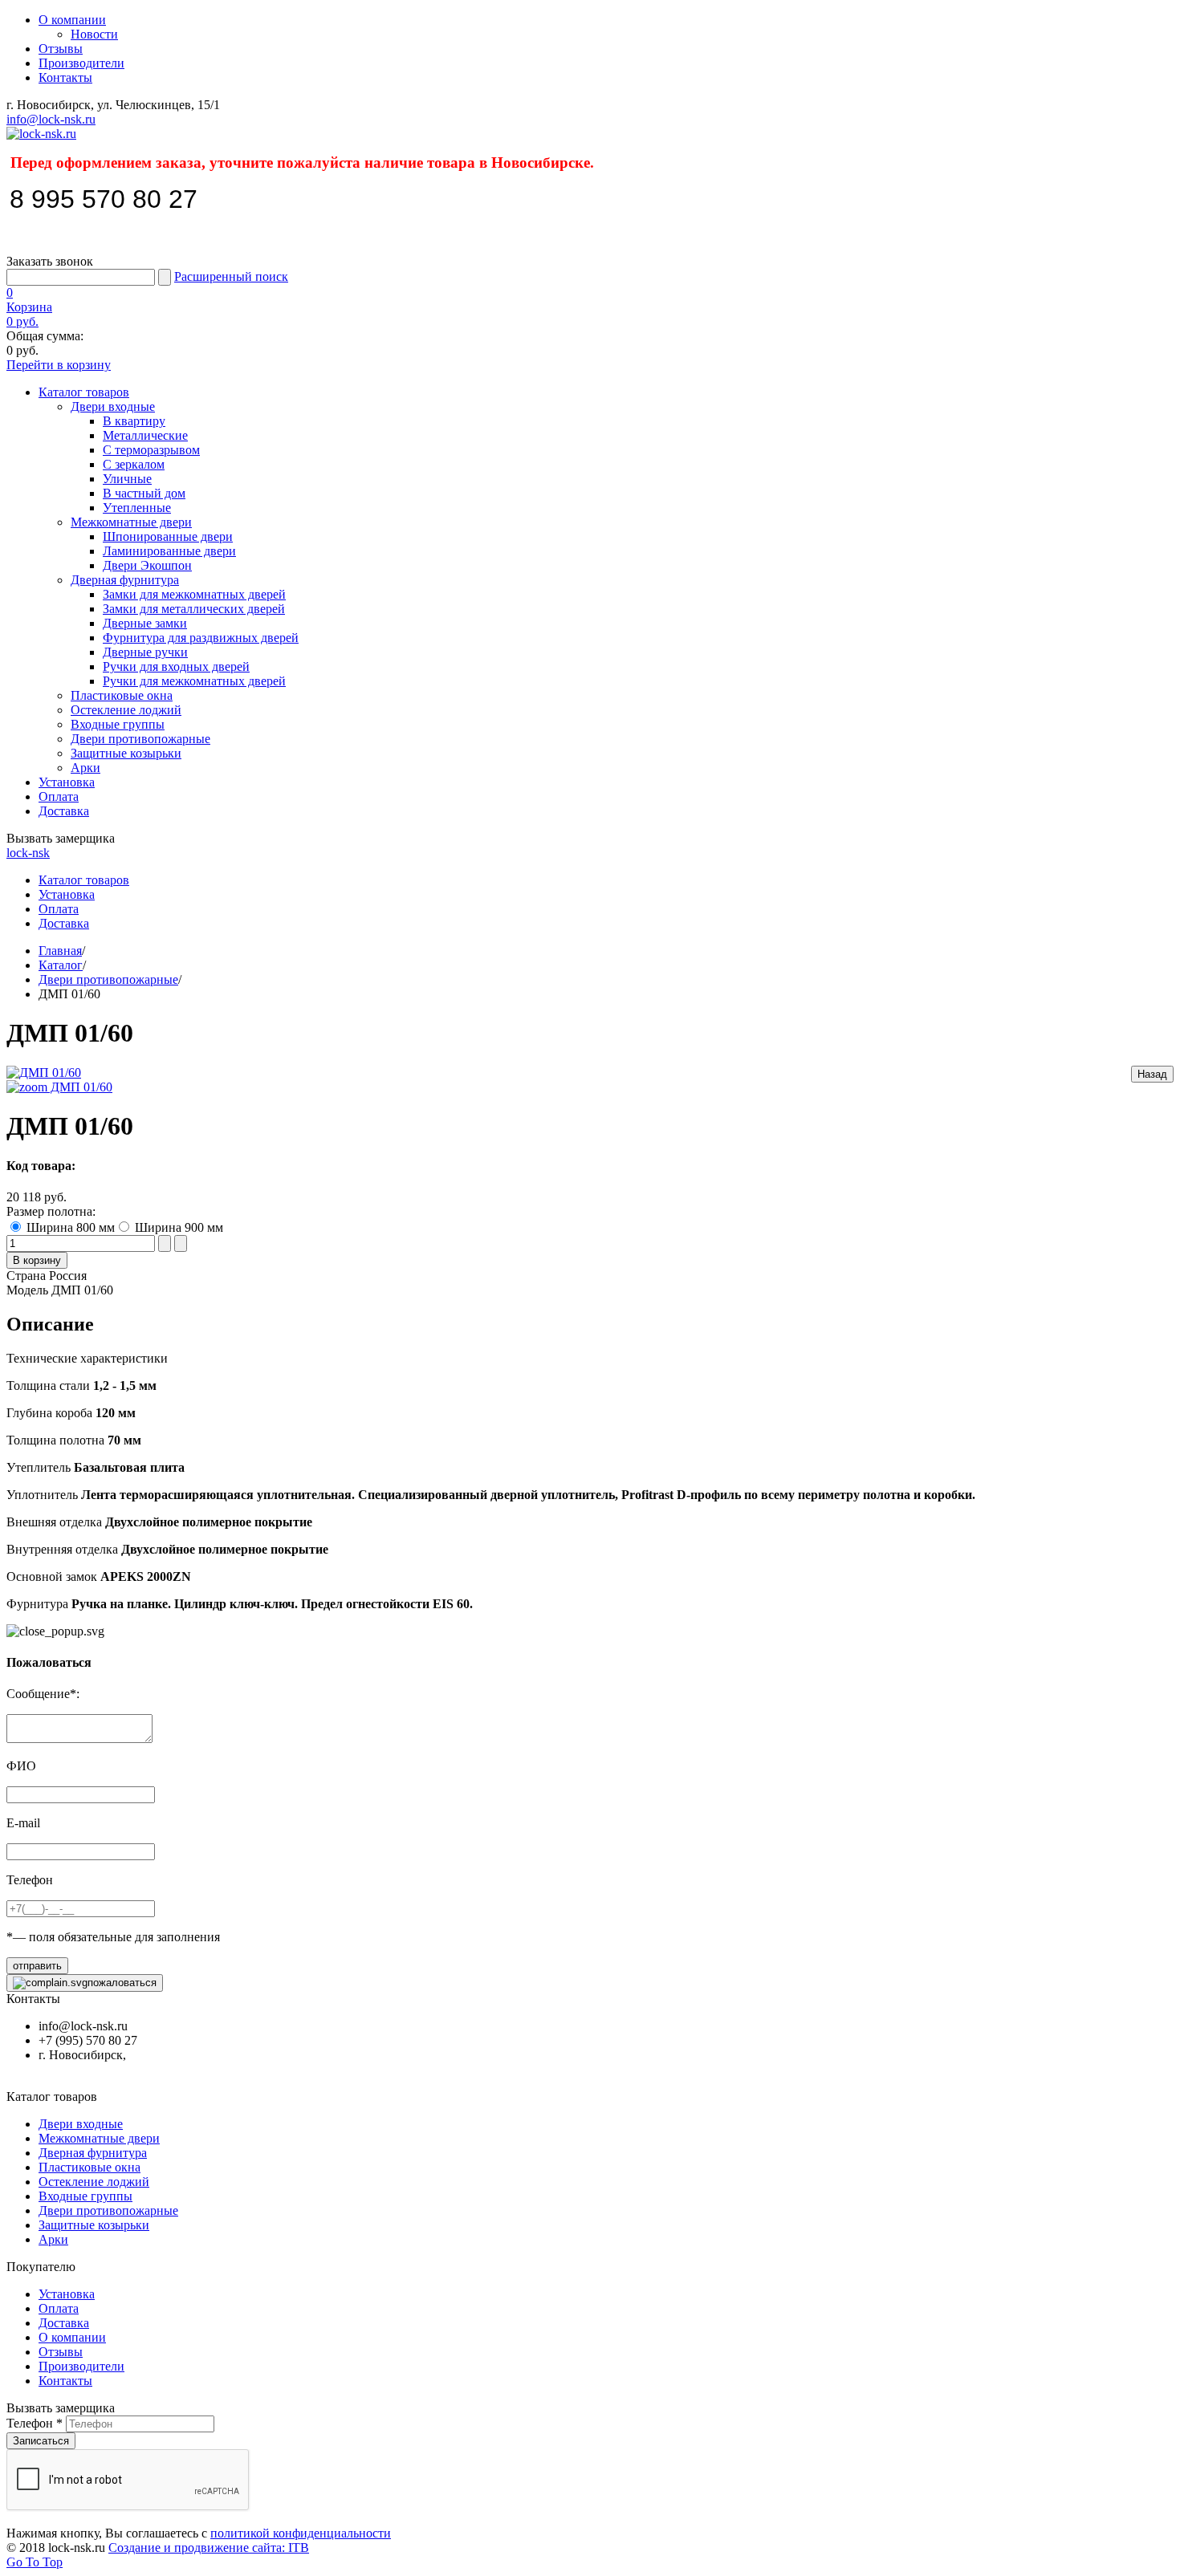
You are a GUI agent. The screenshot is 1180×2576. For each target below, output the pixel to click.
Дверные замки (145, 623)
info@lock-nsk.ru (51, 119)
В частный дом (144, 493)
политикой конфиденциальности (301, 2533)
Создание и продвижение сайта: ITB (209, 2548)
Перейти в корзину (59, 365)
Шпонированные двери (168, 536)
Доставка (64, 811)
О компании (72, 20)
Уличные (127, 479)
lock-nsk (28, 853)
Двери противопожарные (140, 739)
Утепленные (137, 508)
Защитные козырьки (126, 753)
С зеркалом (134, 464)
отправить (37, 1966)
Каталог (61, 965)
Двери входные (113, 406)
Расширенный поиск (231, 276)
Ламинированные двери (169, 551)
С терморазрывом (151, 450)
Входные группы (118, 724)
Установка (67, 782)
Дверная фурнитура (125, 580)
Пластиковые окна (122, 695)
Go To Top (35, 2562)
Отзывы (61, 49)
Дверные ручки (145, 652)
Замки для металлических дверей (194, 609)
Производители (81, 63)
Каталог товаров (84, 392)
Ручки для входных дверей (176, 666)
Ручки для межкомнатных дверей (194, 681)
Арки (85, 768)
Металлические (145, 435)
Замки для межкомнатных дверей (194, 594)
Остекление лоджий (126, 710)
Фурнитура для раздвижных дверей (201, 638)
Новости (94, 34)
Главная (60, 951)
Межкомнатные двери (131, 522)
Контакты (65, 77)
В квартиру (134, 421)
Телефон (35, 2423)
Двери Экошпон (147, 565)
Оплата (59, 796)
